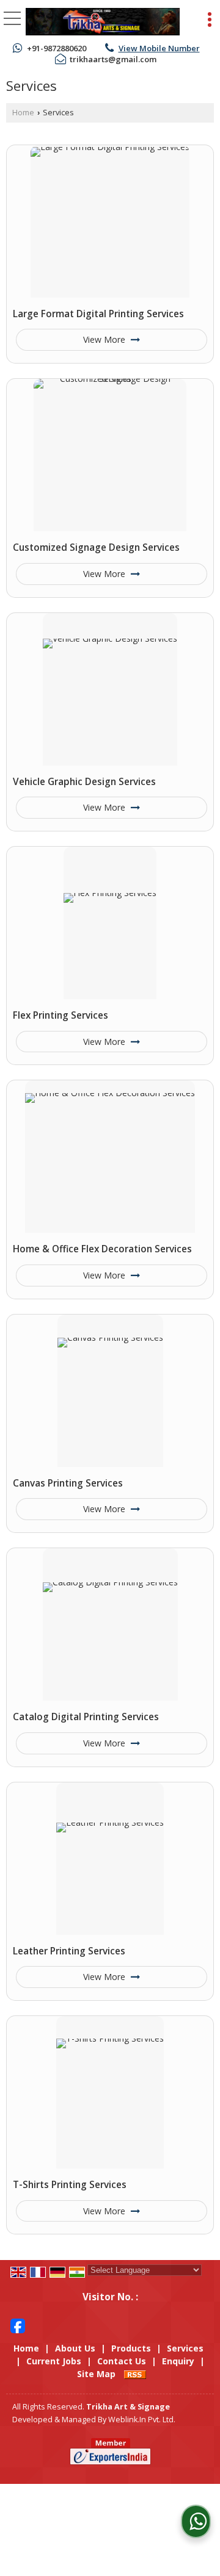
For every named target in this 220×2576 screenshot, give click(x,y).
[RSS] (135, 2374)
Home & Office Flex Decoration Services (102, 1249)
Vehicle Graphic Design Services (84, 782)
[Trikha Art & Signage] (103, 22)
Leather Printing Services (69, 1951)
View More (105, 339)
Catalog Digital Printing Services (86, 1717)
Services (185, 2348)
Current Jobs (54, 2361)
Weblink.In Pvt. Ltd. (142, 2420)
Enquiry (178, 2361)
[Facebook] (18, 2325)
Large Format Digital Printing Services (98, 314)
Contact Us (122, 2361)
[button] (159, 48)
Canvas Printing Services (68, 1483)
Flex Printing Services (61, 1015)
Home (23, 113)
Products (131, 2348)
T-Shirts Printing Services (70, 2185)
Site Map (96, 2374)
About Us (75, 2348)
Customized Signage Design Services (96, 547)
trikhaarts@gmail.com (113, 59)
